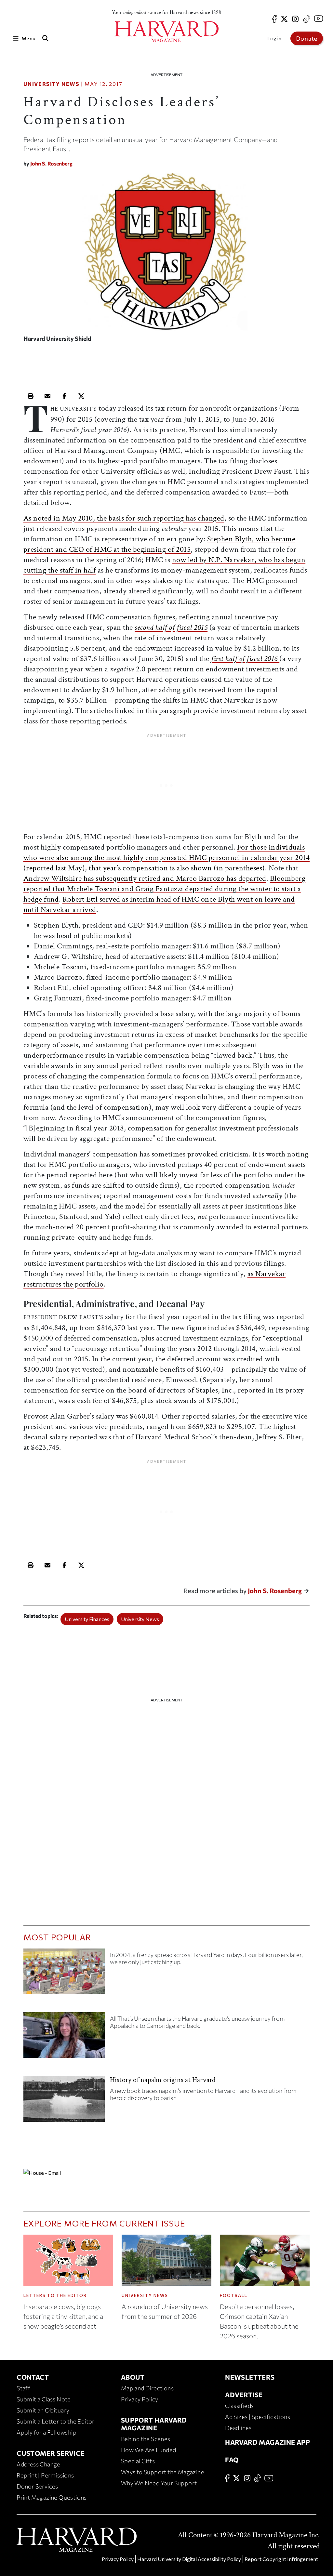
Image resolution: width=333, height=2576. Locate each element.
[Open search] (45, 38)
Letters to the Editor (55, 2295)
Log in (274, 38)
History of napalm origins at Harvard (163, 2080)
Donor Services (37, 2486)
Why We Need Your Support (159, 2483)
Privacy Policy (140, 2399)
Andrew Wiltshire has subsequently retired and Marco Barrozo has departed (145, 878)
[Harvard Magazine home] (166, 32)
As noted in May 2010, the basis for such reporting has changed (124, 518)
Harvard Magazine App (267, 2442)
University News (52, 84)
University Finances (87, 1619)
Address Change (39, 2464)
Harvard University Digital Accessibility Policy (189, 2559)
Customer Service (50, 2453)
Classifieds (239, 2406)
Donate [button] (307, 38)
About (133, 2377)
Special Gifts (138, 2461)
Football (234, 2295)
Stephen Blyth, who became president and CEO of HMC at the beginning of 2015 (160, 544)
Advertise (244, 2395)
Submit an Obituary (43, 2410)
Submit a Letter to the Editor (56, 2421)
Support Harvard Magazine (154, 2424)
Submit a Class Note (44, 2399)
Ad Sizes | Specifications (258, 2417)
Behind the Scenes (146, 2439)
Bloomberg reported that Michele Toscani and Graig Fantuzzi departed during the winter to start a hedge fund (165, 889)
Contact (33, 2377)
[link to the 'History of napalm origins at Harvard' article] (64, 2101)
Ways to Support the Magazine (163, 2472)
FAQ (232, 2460)
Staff (23, 2388)
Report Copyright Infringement (281, 2559)
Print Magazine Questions (52, 2497)
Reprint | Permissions (45, 2475)
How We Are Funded (149, 2450)
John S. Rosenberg (51, 163)
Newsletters (250, 2377)
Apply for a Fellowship (47, 2432)
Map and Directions (147, 2388)
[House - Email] (167, 2172)
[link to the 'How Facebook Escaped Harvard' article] (64, 1974)
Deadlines (238, 2428)
